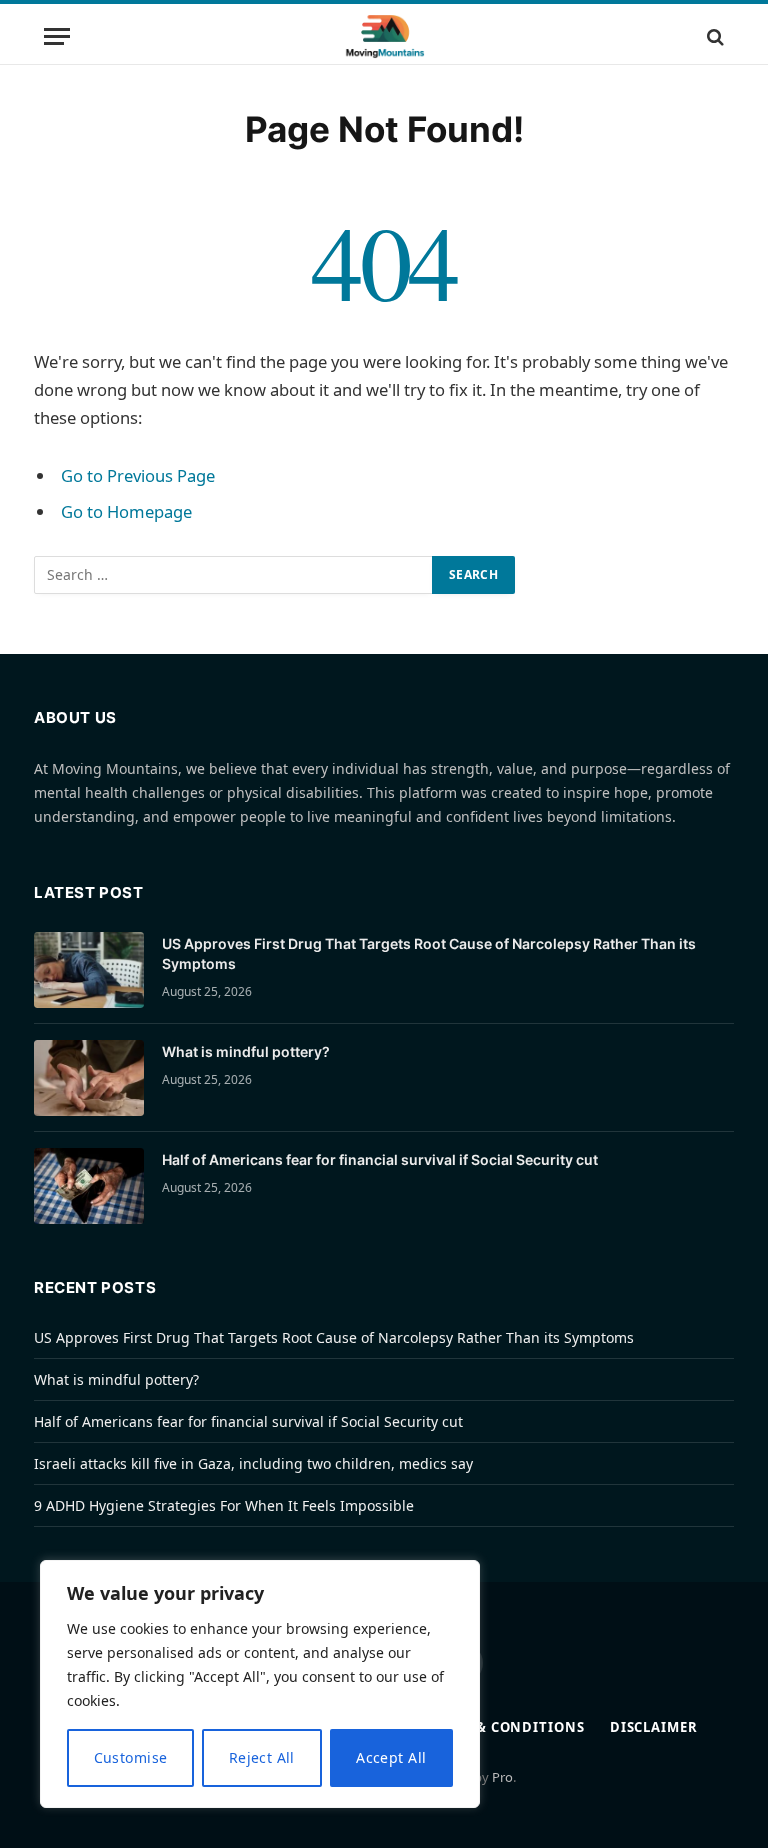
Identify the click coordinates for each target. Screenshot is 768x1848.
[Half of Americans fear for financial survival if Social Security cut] (89, 1186)
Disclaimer (654, 1727)
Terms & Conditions (504, 1727)
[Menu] (57, 36)
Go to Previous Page (138, 475)
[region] (260, 1684)
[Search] (713, 36)
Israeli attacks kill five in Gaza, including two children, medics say (253, 1463)
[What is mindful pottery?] (89, 1078)
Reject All (262, 1757)
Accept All (391, 1757)
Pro (502, 1777)
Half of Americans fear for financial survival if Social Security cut (380, 1159)
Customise (131, 1757)
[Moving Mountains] (384, 36)
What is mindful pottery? (246, 1051)
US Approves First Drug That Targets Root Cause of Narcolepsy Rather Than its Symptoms (429, 953)
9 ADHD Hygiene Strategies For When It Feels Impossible (224, 1505)
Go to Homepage (126, 511)
